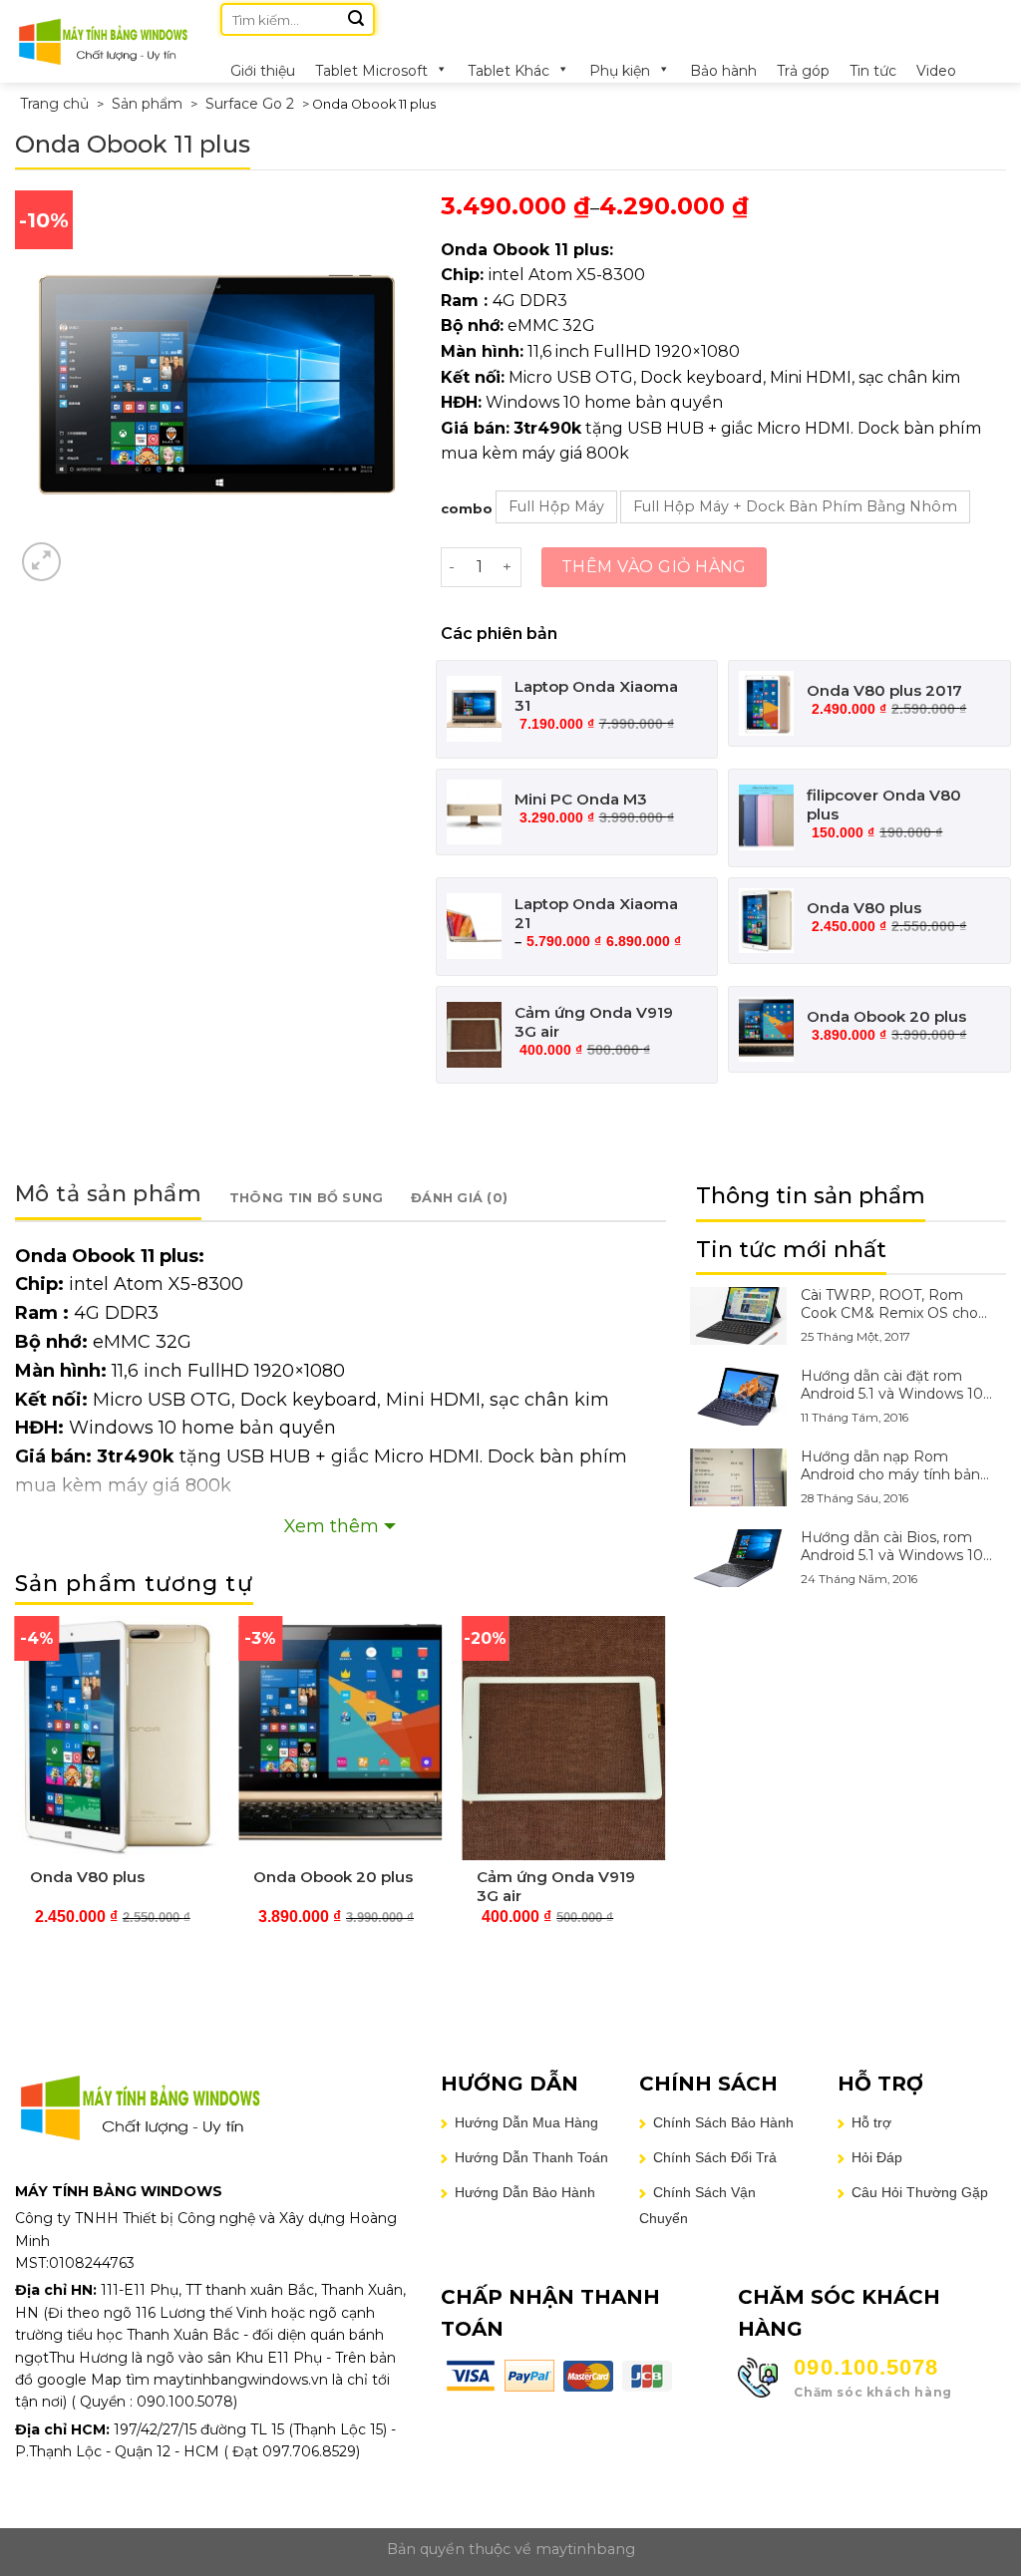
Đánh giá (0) (459, 1198)
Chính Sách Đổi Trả (715, 2157)
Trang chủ (54, 104)
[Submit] (356, 20)
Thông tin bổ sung (306, 1198)
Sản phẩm (147, 104)
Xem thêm (332, 1526)
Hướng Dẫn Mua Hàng (526, 2122)
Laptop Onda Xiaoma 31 (596, 696)
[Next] (665, 1795)
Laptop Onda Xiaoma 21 (596, 914)
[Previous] (16, 1795)
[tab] (108, 1198)
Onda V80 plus (864, 908)
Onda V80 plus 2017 (884, 690)
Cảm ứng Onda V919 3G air (594, 1022)
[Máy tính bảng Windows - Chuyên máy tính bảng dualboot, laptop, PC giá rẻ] (103, 41)
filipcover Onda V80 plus (884, 805)
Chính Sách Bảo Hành (723, 2122)
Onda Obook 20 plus (886, 1016)
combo (467, 508)
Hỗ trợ (871, 2122)
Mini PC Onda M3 (581, 799)
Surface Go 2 (250, 104)
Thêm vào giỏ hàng (654, 567)
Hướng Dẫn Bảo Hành (525, 2192)
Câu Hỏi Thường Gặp (920, 2192)
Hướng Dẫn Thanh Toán (531, 2157)
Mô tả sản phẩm (108, 1194)
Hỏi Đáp (877, 2157)
